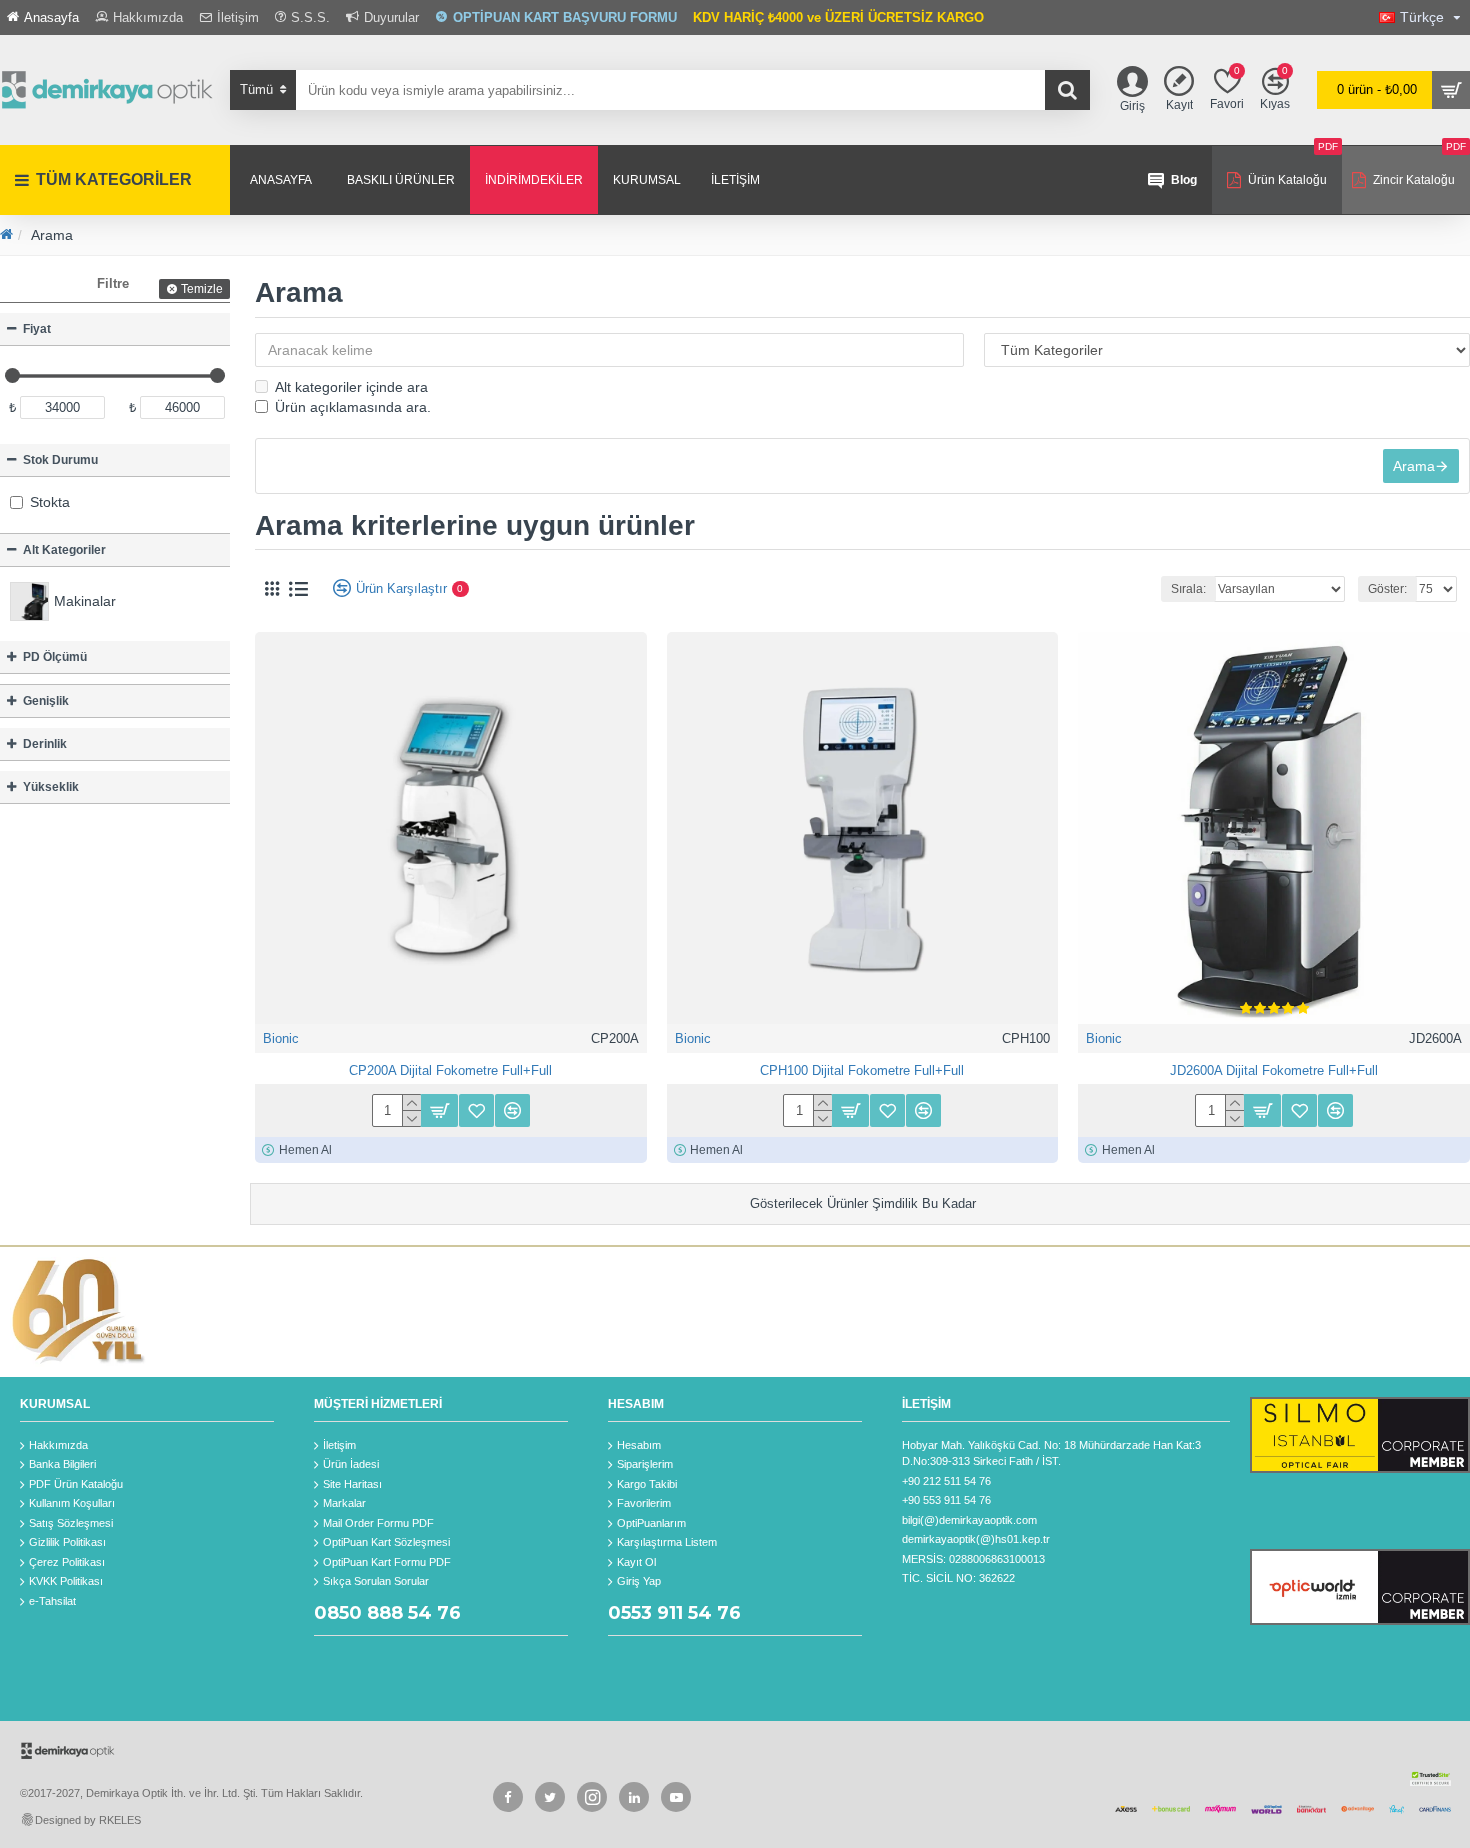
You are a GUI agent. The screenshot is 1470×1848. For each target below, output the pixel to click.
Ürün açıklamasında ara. (353, 407)
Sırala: (1188, 589)
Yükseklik (51, 787)
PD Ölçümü (55, 657)
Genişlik (46, 701)
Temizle (202, 289)
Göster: (1387, 589)
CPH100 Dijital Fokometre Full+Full (862, 1070)
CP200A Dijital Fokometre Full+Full (450, 1070)
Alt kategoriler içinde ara (351, 387)
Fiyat (37, 329)
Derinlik (45, 744)
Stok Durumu (60, 460)
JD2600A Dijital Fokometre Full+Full (1274, 1070)
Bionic (281, 1038)
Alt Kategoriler (64, 550)
